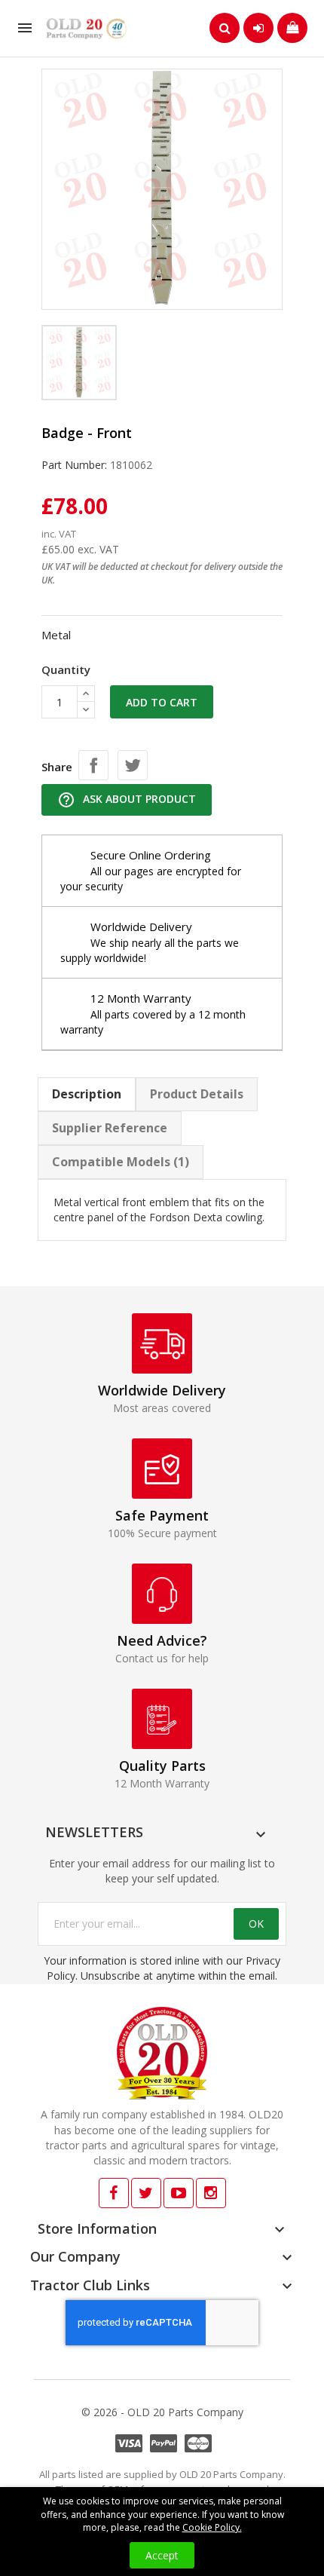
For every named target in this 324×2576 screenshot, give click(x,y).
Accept (162, 2555)
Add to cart (162, 702)
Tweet (133, 765)
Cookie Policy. (212, 2527)
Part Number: (74, 465)
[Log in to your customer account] (258, 28)
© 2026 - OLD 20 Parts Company (162, 2412)
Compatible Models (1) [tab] (121, 1162)
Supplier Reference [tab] (110, 1128)
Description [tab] (87, 1094)
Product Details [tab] (197, 1094)
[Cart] (292, 28)
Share (93, 765)
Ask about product (127, 800)
